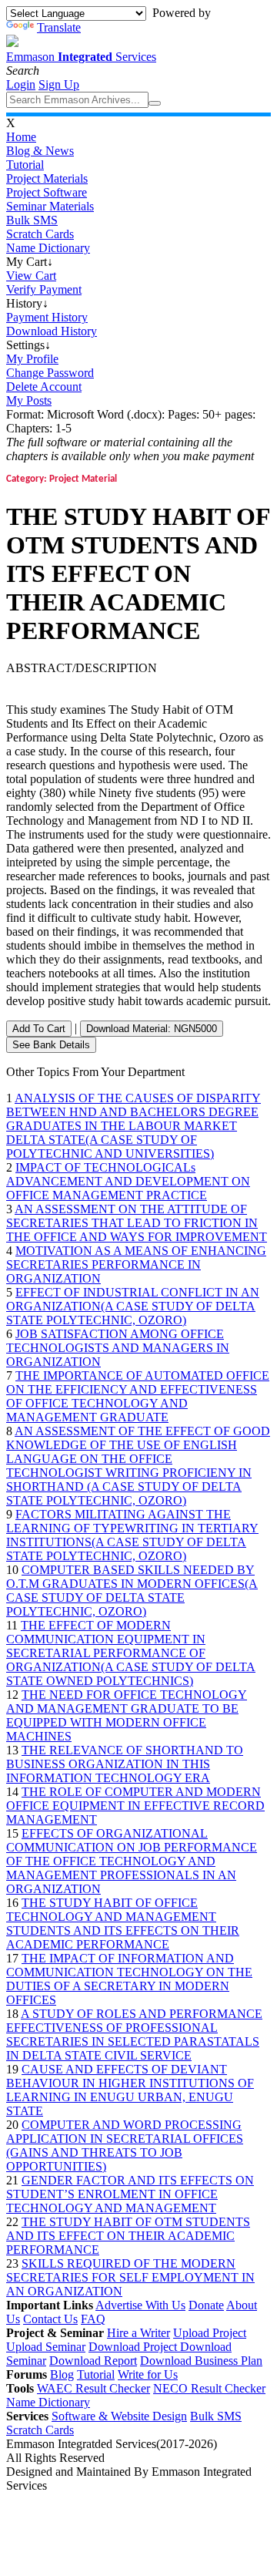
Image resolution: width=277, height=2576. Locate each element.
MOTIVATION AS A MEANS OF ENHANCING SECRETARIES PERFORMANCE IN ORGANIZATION (136, 1264)
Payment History (47, 317)
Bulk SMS (32, 220)
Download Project (134, 2347)
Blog (62, 2374)
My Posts (29, 400)
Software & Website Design (119, 2416)
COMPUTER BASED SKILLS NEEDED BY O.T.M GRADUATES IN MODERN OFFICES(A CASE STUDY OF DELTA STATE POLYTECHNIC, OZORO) (132, 1591)
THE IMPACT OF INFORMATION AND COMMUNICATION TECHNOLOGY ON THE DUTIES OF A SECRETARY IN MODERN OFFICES (129, 1979)
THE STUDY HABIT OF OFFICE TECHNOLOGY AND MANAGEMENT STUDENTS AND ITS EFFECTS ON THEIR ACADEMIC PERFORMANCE (123, 1924)
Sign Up (59, 84)
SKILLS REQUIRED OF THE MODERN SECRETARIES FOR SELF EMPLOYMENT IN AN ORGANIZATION (130, 2277)
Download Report (93, 2361)
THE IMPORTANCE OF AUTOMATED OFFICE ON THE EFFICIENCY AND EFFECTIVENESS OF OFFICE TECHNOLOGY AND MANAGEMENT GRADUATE (138, 1396)
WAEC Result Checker (93, 2388)
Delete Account (44, 387)
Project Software (47, 192)
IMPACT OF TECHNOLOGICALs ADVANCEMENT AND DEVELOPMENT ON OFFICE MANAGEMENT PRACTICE (128, 1181)
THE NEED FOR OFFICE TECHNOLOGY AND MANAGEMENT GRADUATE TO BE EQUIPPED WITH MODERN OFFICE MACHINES (127, 1715)
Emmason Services (81, 57)
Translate (59, 27)
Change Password (50, 373)
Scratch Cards (40, 234)
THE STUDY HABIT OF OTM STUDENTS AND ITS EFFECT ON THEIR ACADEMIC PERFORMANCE (128, 2236)
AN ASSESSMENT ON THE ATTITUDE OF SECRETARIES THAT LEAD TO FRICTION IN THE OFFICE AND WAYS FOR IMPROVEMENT (137, 1223)
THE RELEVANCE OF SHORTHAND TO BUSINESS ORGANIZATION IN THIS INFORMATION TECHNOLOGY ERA (125, 1764)
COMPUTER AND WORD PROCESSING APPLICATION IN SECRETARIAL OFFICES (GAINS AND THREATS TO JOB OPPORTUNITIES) (125, 2146)
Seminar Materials (50, 206)
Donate (206, 2305)
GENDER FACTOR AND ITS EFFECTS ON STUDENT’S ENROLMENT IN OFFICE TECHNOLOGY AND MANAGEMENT (130, 2194)
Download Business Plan (201, 2361)
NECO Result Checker (209, 2388)
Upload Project (210, 2333)
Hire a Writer (138, 2333)
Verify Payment (44, 289)
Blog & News (40, 151)
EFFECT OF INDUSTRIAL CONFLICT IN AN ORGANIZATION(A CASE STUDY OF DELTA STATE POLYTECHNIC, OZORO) (133, 1306)
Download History (52, 331)
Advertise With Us (140, 2305)
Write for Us (148, 2374)
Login (21, 84)
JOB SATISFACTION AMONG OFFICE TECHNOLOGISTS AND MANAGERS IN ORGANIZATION (118, 1348)
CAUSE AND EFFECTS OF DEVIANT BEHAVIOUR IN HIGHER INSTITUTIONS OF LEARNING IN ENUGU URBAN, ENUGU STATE (130, 2090)
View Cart (31, 276)
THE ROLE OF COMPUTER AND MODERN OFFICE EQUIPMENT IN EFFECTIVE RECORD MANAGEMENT (135, 1806)
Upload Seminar (46, 2347)
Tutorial (25, 165)
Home (21, 137)
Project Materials (47, 178)
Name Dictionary (48, 248)
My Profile (32, 359)
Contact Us (50, 2319)
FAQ (93, 2319)
